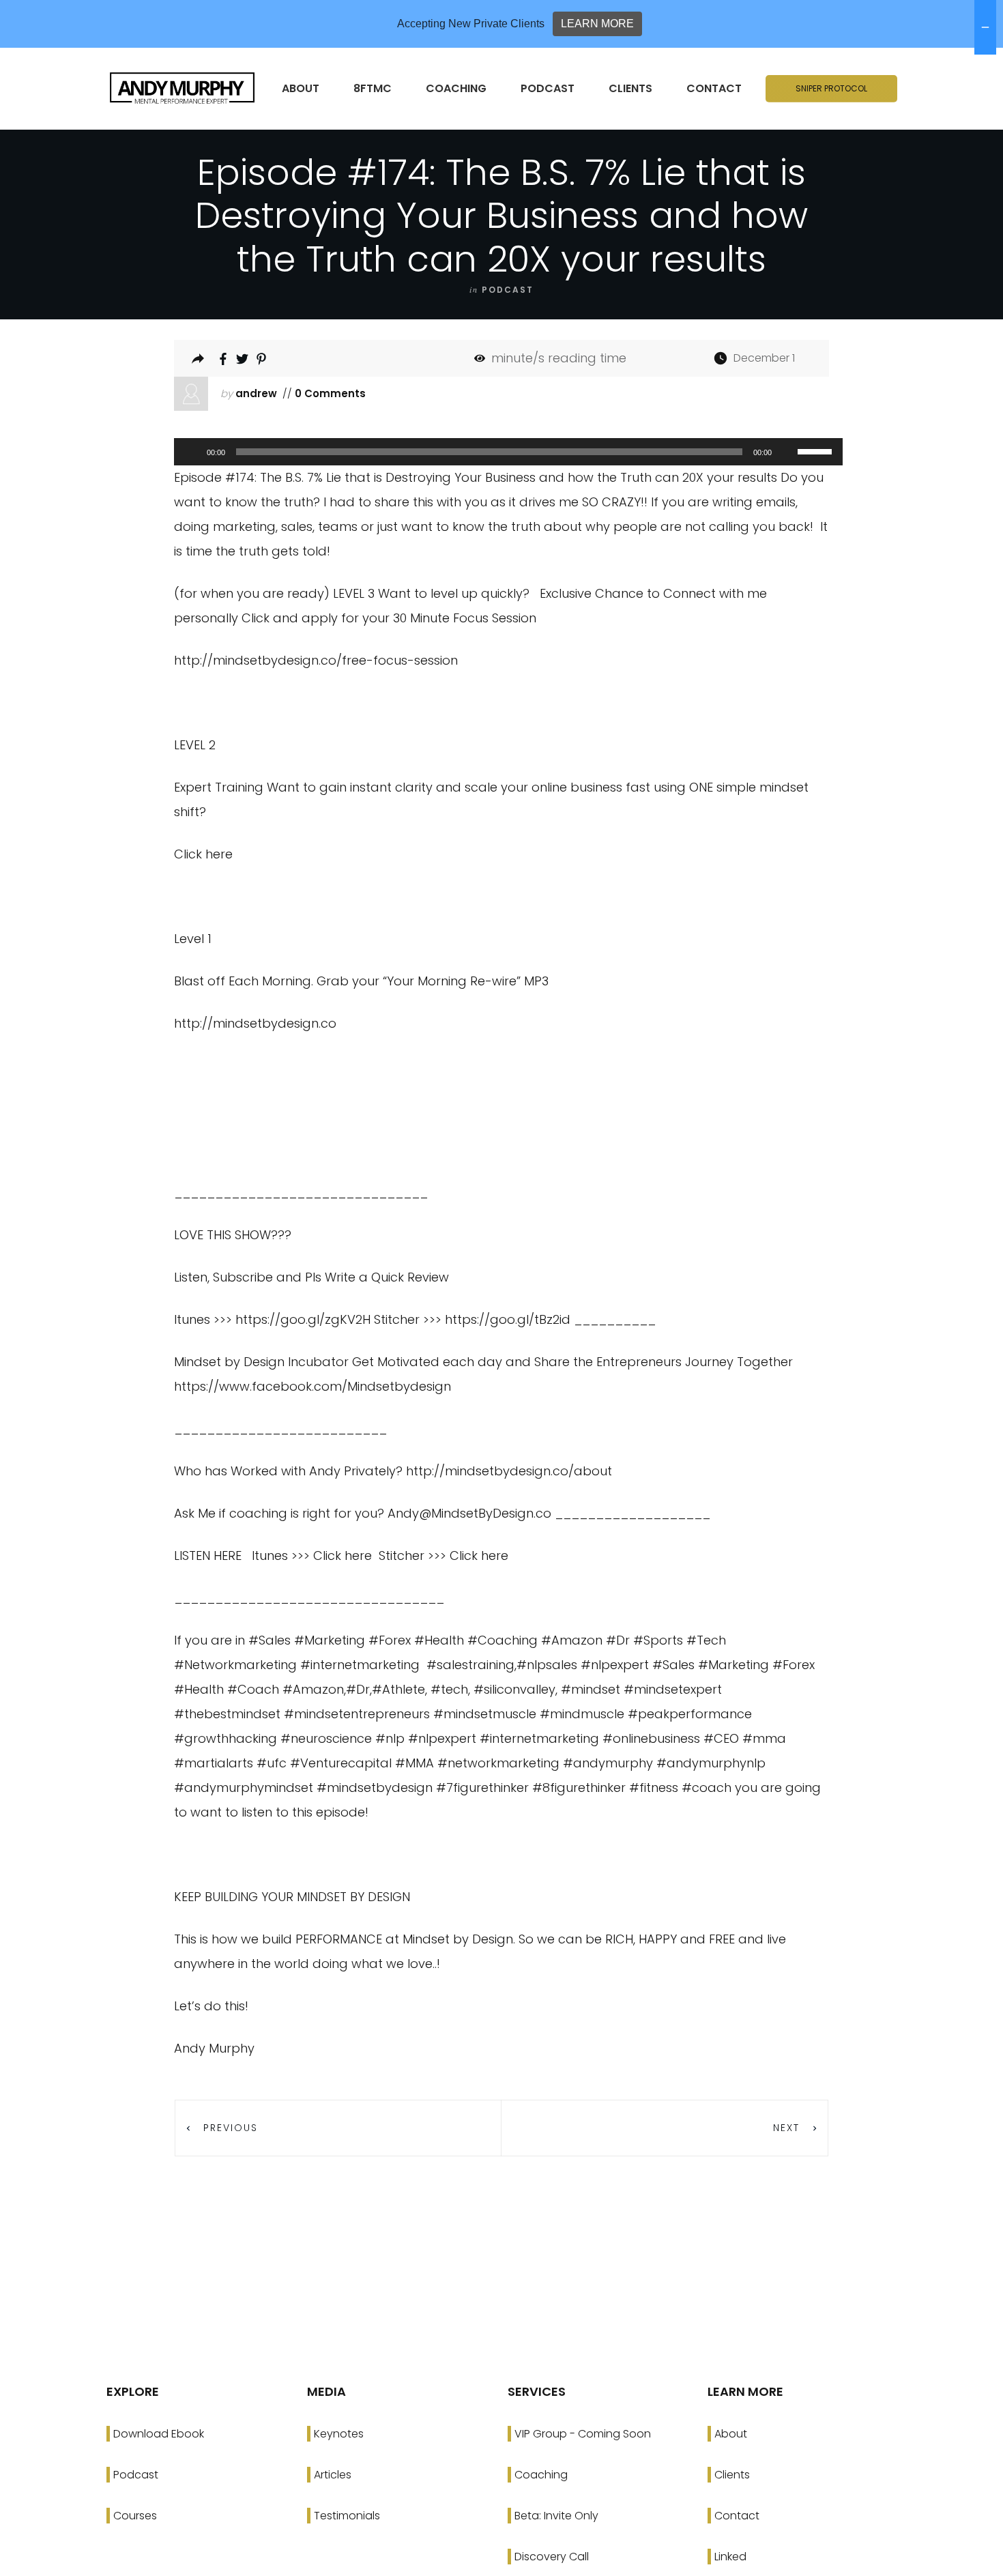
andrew (256, 393)
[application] (501, 452)
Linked (730, 2557)
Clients (732, 2475)
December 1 (764, 358)
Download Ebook (159, 2434)
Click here (203, 854)
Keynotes (339, 2434)
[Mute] (787, 452)
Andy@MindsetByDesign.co (469, 1513)
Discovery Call (552, 2557)
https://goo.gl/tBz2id (508, 1319)
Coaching (541, 2475)
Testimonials (347, 2516)
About (731, 2434)
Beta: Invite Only (556, 2516)
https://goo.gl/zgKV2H (303, 1319)
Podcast (136, 2475)
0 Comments (329, 393)
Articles (333, 2475)
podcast (508, 290)
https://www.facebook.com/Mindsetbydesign (312, 1386)
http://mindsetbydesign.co (255, 1023)
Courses (135, 2516)
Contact (737, 2516)
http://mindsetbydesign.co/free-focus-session (316, 660)
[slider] (817, 450)
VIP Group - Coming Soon (583, 2434)
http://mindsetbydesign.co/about (509, 1471)
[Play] (192, 452)
